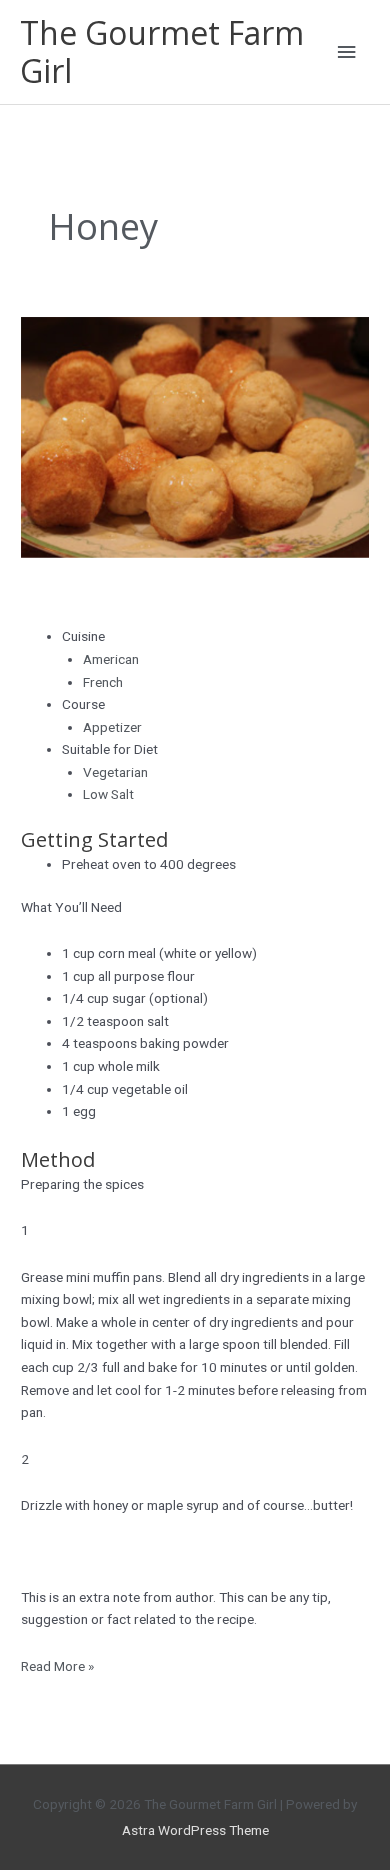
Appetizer (112, 727)
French (103, 682)
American (111, 659)
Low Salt (108, 794)
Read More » (57, 1664)
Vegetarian (115, 772)
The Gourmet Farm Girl (162, 51)
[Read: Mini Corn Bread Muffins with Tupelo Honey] (195, 436)
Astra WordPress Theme (195, 1830)
